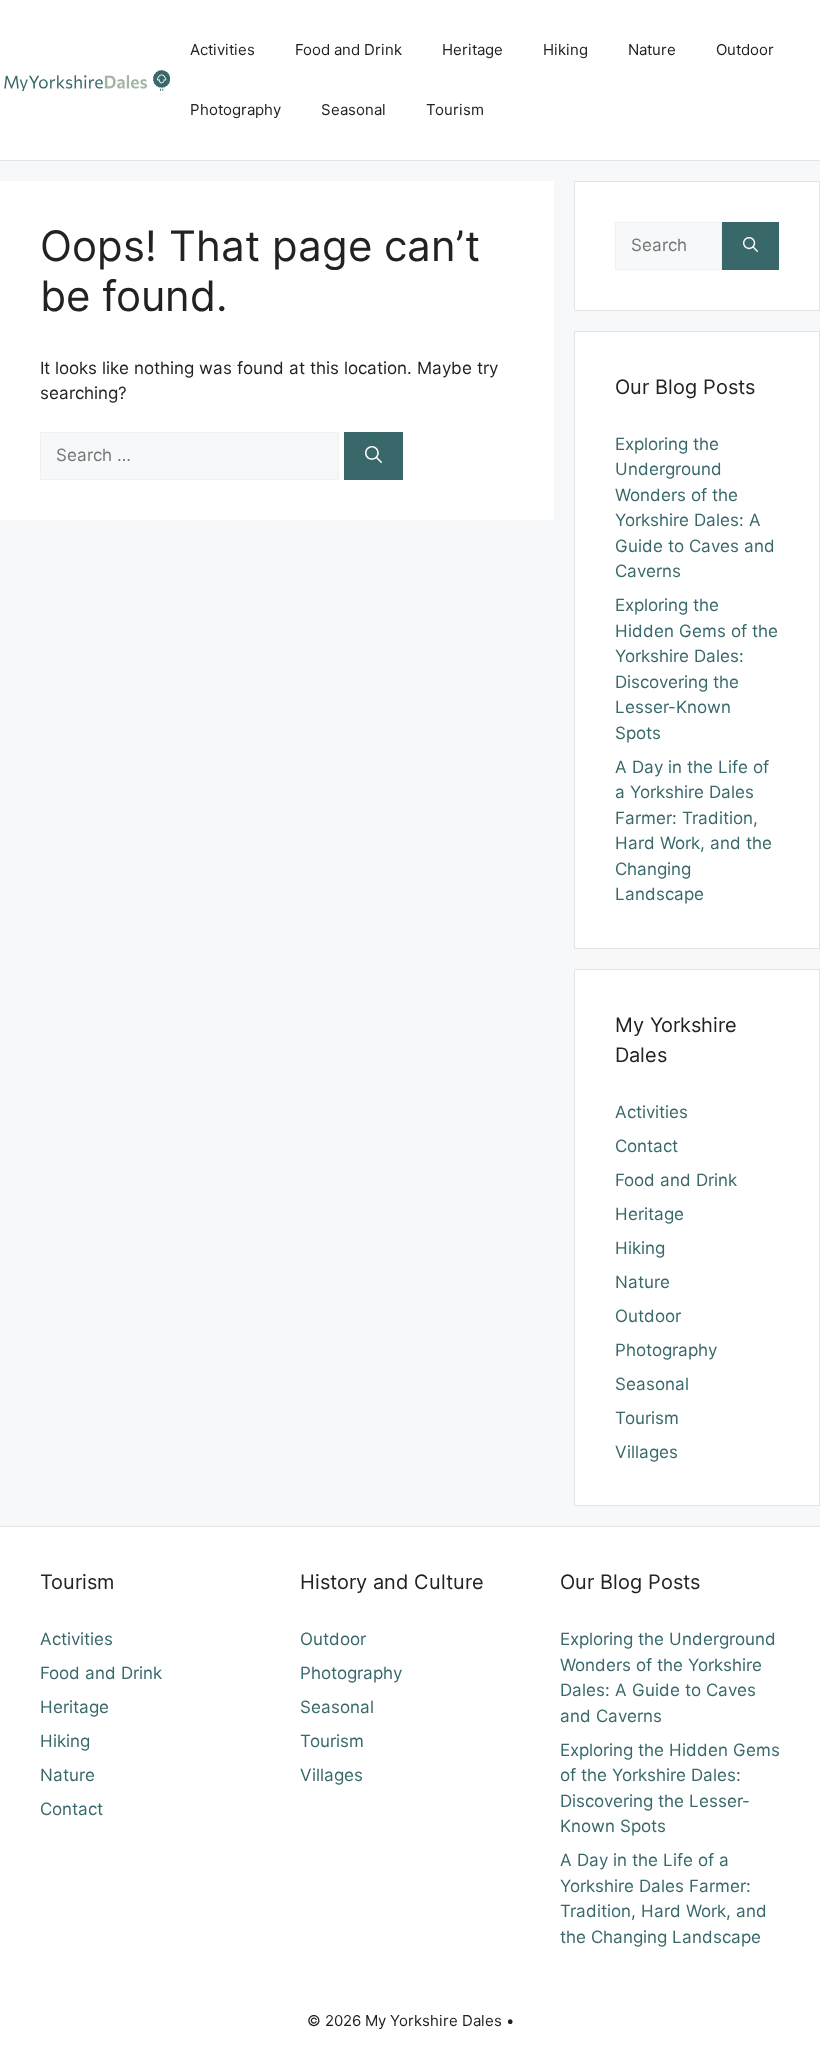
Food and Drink (348, 49)
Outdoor (745, 49)
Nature (652, 49)
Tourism (455, 109)
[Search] (373, 456)
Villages (646, 1452)
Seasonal (353, 109)
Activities (222, 49)
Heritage (472, 49)
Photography (235, 109)
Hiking (565, 49)
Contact (646, 1146)
